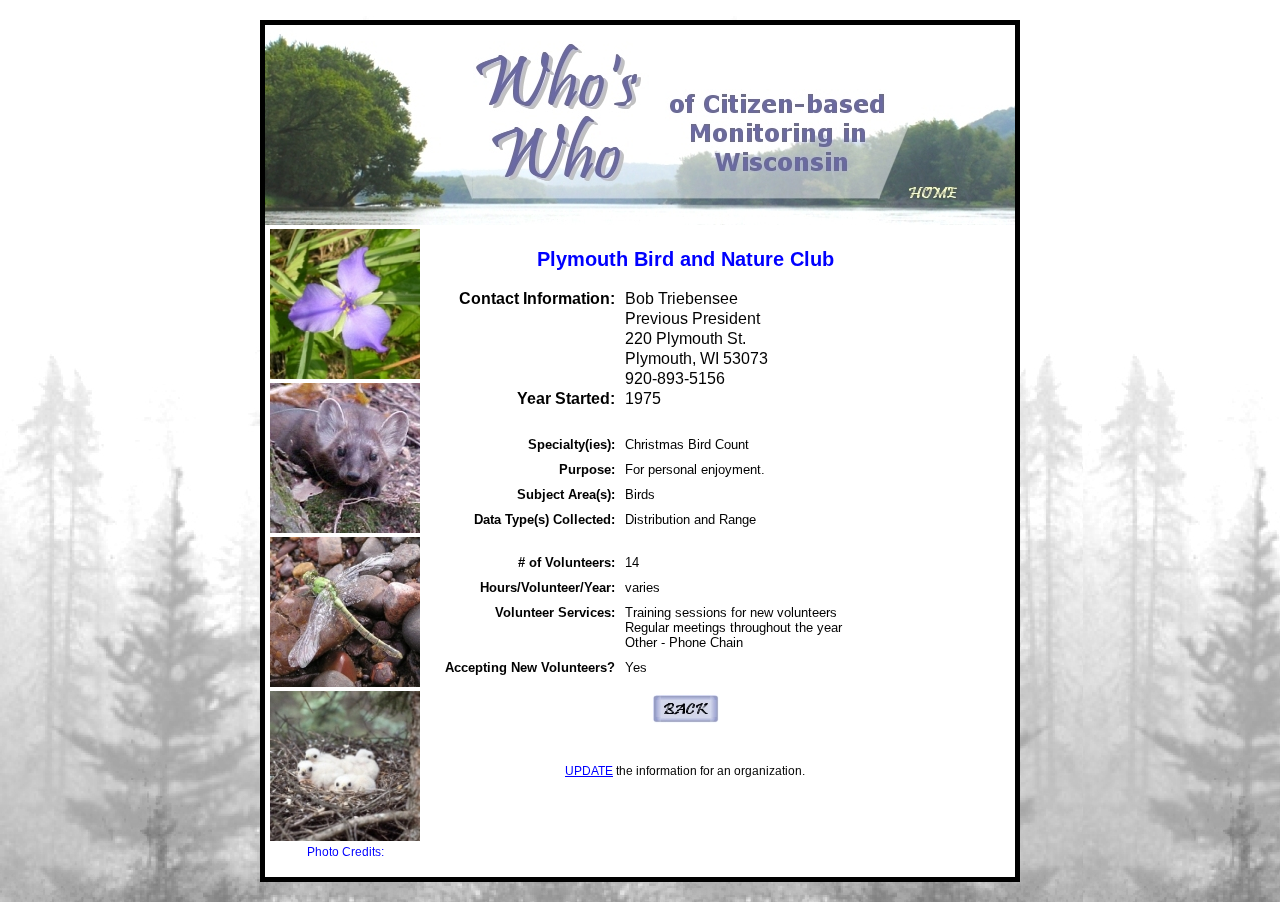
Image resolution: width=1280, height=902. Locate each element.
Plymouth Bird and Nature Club (685, 259)
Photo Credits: (345, 852)
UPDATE (589, 771)
